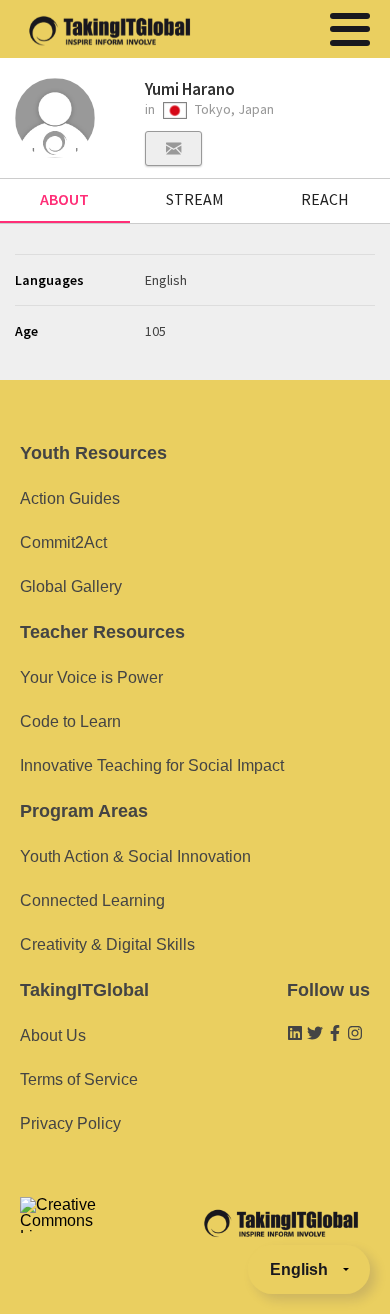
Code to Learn (70, 721)
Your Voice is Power (91, 677)
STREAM (195, 199)
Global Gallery (71, 586)
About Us (53, 1035)
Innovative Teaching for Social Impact (152, 765)
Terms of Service (79, 1079)
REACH (325, 199)
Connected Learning (92, 900)
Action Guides (70, 498)
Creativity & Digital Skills (107, 944)
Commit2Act (63, 542)
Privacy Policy (70, 1123)
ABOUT (64, 199)
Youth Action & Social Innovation (135, 856)
